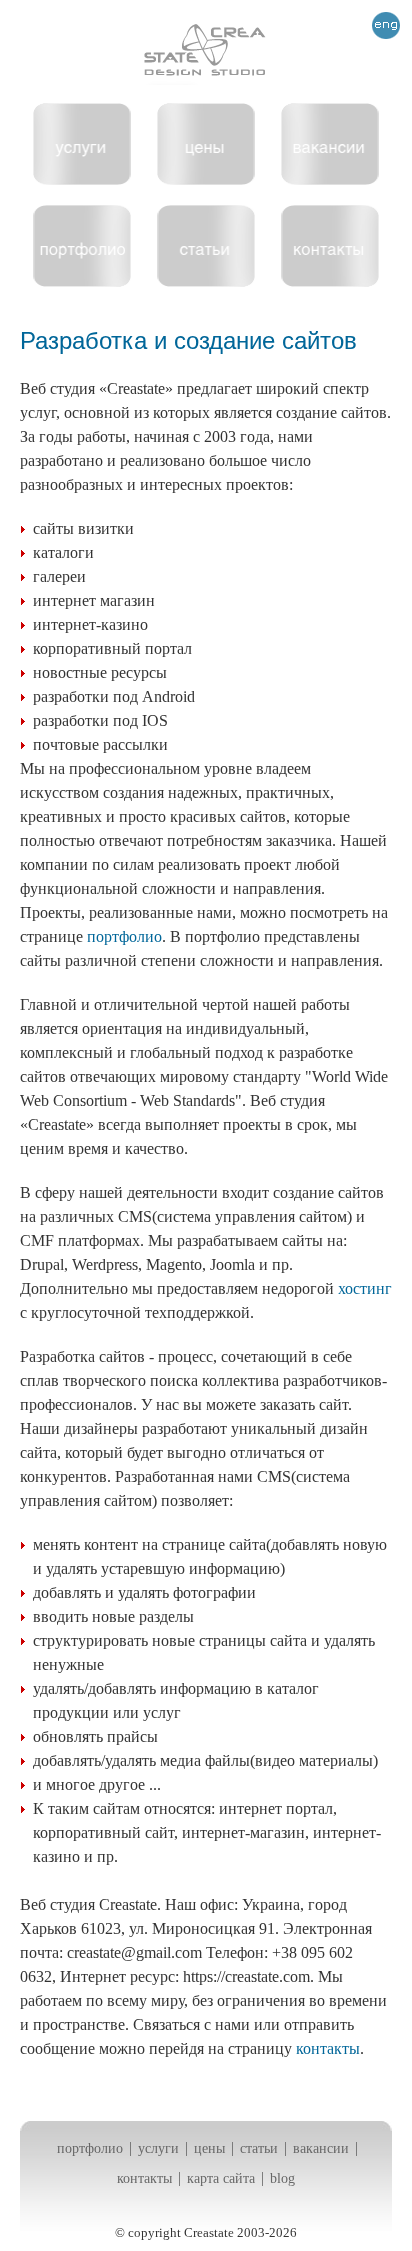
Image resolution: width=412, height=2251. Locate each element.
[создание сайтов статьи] (206, 281)
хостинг (365, 1288)
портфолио (124, 936)
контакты (328, 2048)
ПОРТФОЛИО (90, 2148)
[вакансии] (330, 179)
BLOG (282, 2178)
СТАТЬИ (259, 2148)
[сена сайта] (206, 179)
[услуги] (82, 179)
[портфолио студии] (82, 281)
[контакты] (330, 281)
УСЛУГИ (158, 2148)
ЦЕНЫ (209, 2148)
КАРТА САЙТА (221, 2178)
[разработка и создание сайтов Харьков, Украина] (206, 56)
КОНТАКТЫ (144, 2178)
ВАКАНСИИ (321, 2148)
